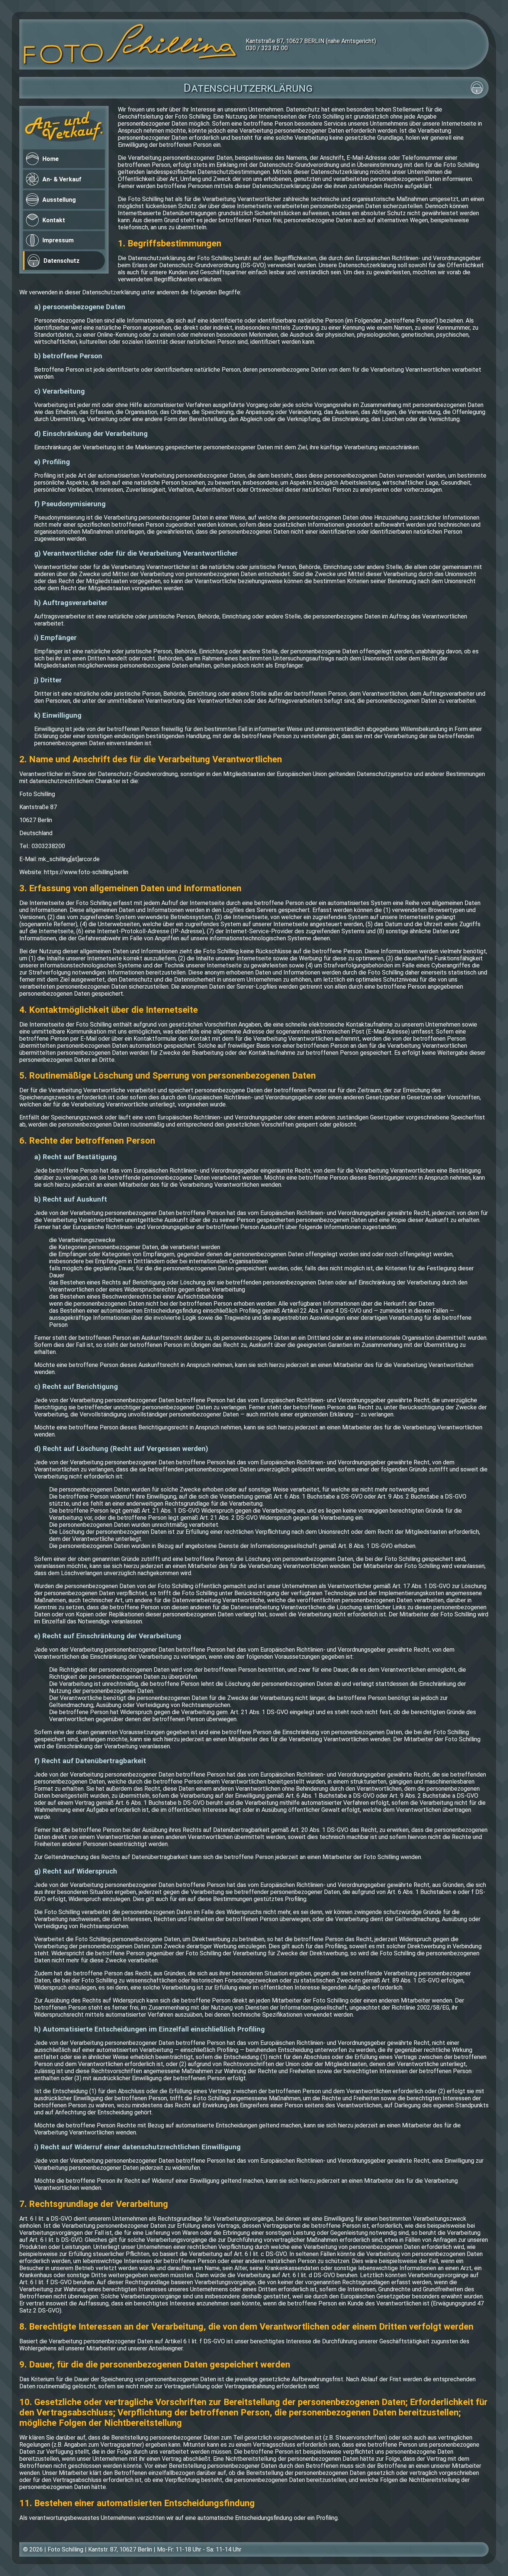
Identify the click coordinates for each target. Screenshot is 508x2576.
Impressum (58, 240)
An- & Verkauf (62, 179)
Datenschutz (62, 261)
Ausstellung (59, 200)
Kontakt (54, 220)
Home (51, 159)
